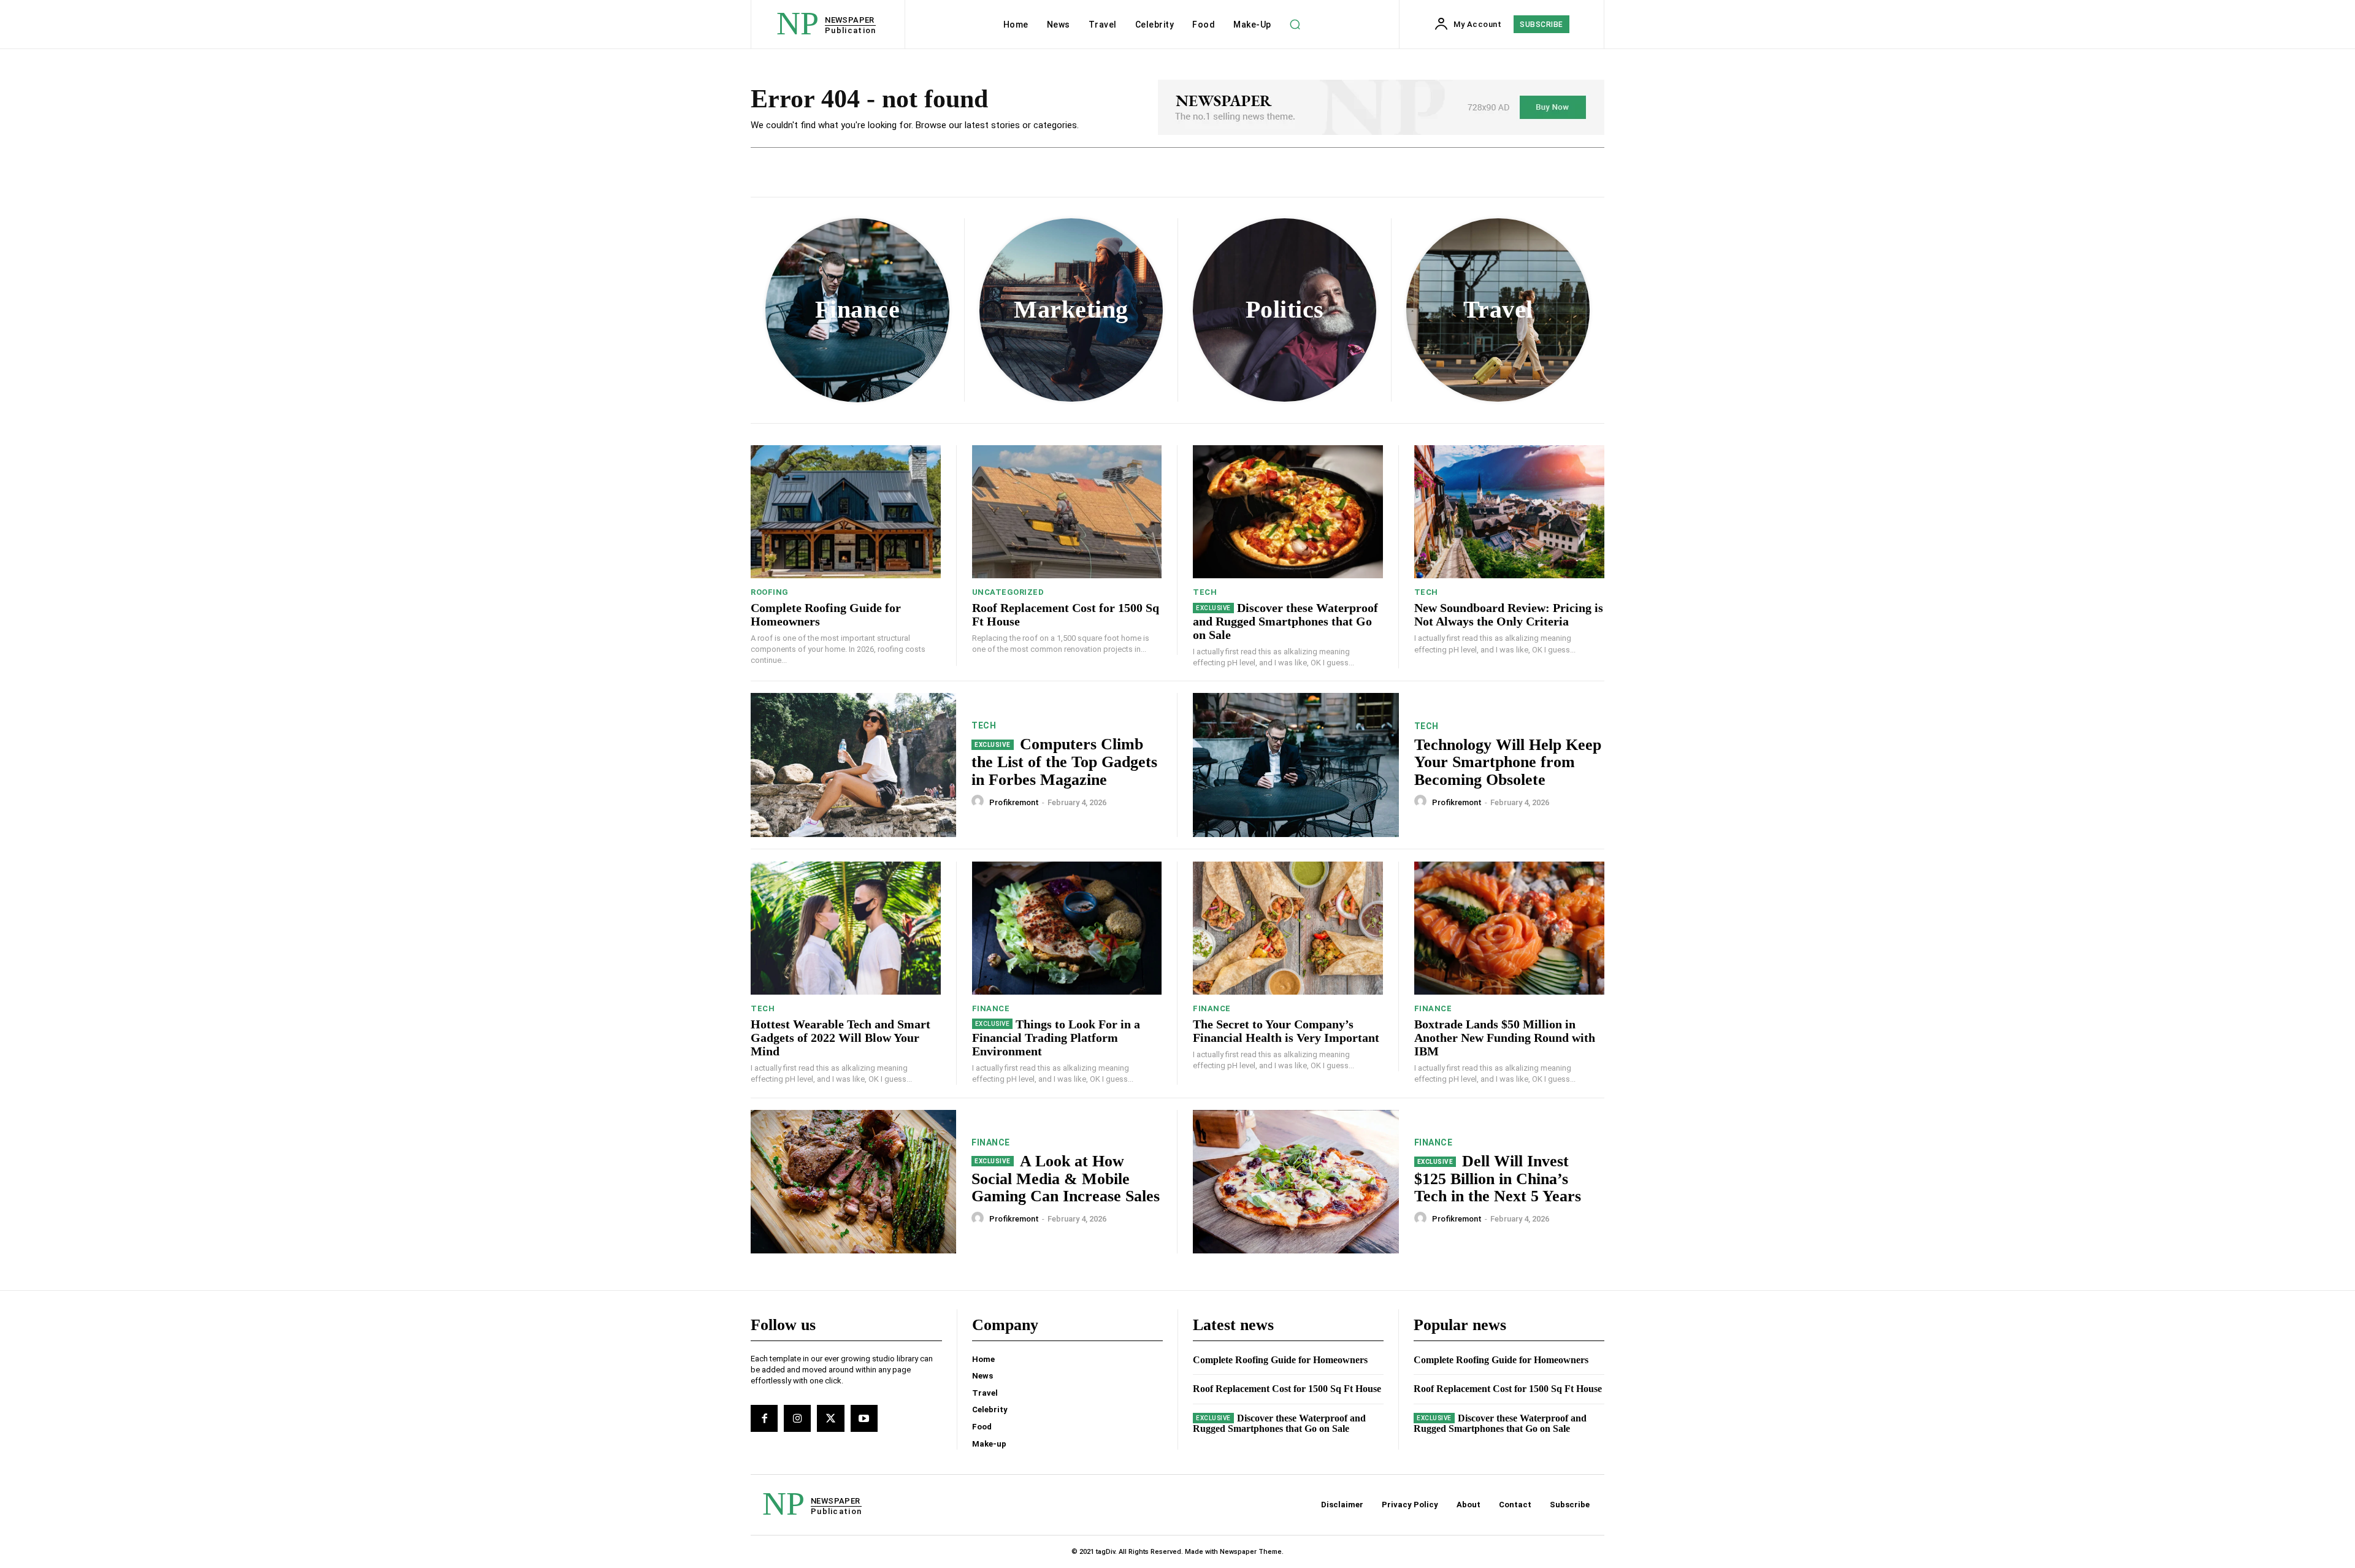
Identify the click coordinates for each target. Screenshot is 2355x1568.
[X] (830, 1418)
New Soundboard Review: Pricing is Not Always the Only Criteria (1509, 614)
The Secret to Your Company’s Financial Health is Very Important (1286, 1031)
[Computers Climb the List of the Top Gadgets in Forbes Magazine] (853, 765)
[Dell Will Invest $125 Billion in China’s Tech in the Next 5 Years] (1296, 1182)
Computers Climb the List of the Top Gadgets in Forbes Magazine (1064, 762)
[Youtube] (864, 1418)
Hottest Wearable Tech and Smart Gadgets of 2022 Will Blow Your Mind (841, 1038)
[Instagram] (797, 1418)
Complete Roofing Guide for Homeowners (1280, 1360)
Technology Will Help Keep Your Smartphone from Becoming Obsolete (1508, 762)
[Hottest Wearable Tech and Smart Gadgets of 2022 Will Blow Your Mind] (846, 928)
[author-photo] (979, 801)
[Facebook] (764, 1418)
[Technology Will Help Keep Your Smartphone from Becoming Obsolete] (1296, 765)
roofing (770, 592)
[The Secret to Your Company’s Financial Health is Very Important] (1288, 928)
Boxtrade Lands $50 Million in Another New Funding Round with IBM (1505, 1038)
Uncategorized (1008, 592)
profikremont (1014, 802)
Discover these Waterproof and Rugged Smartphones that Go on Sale (1285, 621)
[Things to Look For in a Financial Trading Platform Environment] (1067, 928)
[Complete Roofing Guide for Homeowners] (846, 512)
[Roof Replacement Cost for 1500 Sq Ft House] (1067, 512)
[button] (1295, 25)
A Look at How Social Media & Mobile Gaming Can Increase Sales (1066, 1179)
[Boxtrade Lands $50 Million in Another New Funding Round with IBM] (1510, 928)
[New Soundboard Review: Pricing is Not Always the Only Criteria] (1510, 512)
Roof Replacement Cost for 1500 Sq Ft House (1287, 1389)
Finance (991, 1008)
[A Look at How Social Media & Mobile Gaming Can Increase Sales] (853, 1182)
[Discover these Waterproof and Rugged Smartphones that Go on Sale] (1288, 512)
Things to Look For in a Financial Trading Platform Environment (1056, 1038)
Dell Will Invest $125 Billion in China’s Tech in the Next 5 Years (1498, 1179)
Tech (1205, 592)
